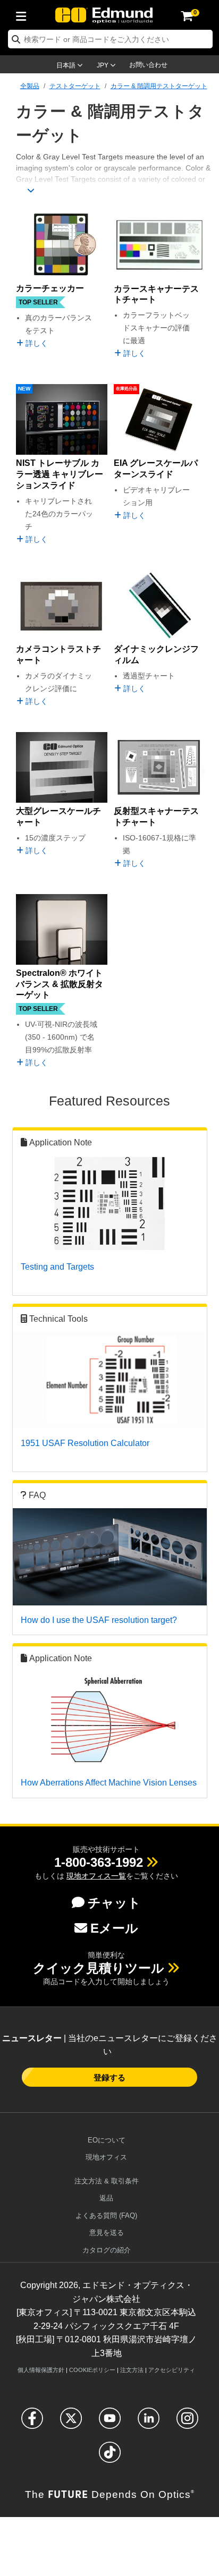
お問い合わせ (148, 65)
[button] (99, 1862)
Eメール (114, 1928)
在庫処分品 (127, 389)
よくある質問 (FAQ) (106, 2216)
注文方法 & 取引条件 (107, 2181)
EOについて (107, 2140)
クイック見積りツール (99, 1968)
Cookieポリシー (92, 2370)
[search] (110, 39)
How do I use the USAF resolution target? (99, 1620)
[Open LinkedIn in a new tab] (149, 2423)
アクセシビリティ (172, 2370)
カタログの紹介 (107, 2250)
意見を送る (107, 2233)
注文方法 (132, 2370)
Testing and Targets (57, 1267)
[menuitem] (24, 14)
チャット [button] (114, 1903)
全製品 (30, 86)
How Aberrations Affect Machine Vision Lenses (109, 1783)
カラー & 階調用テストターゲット (159, 86)
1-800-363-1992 (99, 1862)
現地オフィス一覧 (96, 1876)
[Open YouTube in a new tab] (110, 2423)
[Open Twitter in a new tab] (71, 2423)
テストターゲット (75, 86)
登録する (109, 2077)
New (24, 389)
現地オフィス (106, 2157)
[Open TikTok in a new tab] (110, 2457)
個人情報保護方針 (41, 2370)
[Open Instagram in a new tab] (187, 2423)
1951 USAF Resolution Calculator (85, 1443)
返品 (106, 2198)
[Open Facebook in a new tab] (32, 2423)
